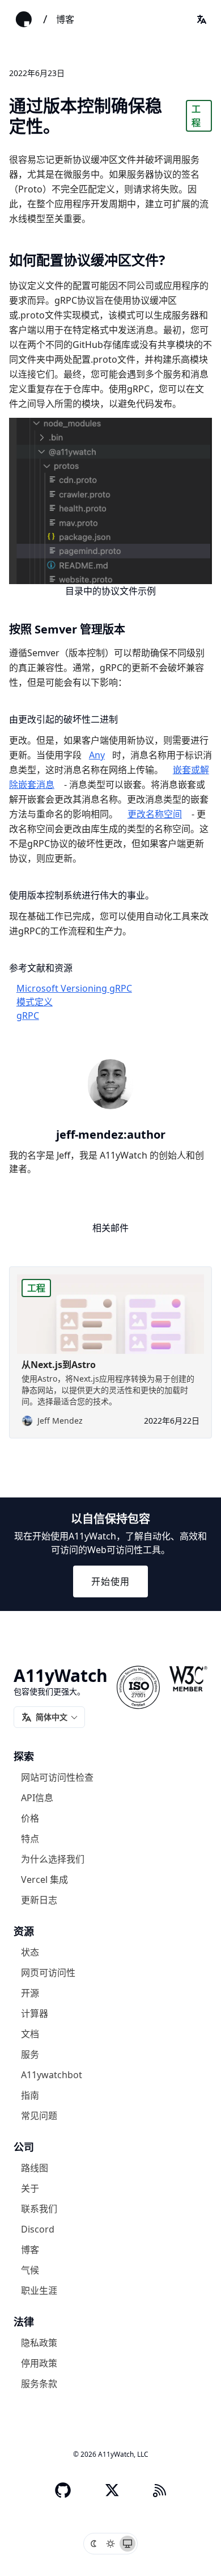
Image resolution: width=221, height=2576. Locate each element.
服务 (30, 2054)
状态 (30, 1952)
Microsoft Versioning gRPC (74, 988)
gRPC (28, 1016)
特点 (30, 1838)
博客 (65, 19)
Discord (38, 2229)
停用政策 (39, 2363)
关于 (30, 2188)
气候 (30, 2269)
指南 (30, 2095)
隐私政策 (39, 2342)
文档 (30, 2033)
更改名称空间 (155, 814)
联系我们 (39, 2208)
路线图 (35, 2167)
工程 (196, 116)
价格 (30, 1818)
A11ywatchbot (52, 2074)
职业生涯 (39, 2290)
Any (97, 755)
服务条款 (39, 2383)
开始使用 (110, 1581)
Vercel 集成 (44, 1879)
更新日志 (39, 1899)
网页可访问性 (48, 1972)
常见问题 (39, 2115)
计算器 (35, 2013)
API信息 (37, 1797)
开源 (30, 1992)
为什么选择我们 (53, 1858)
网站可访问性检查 (57, 1777)
